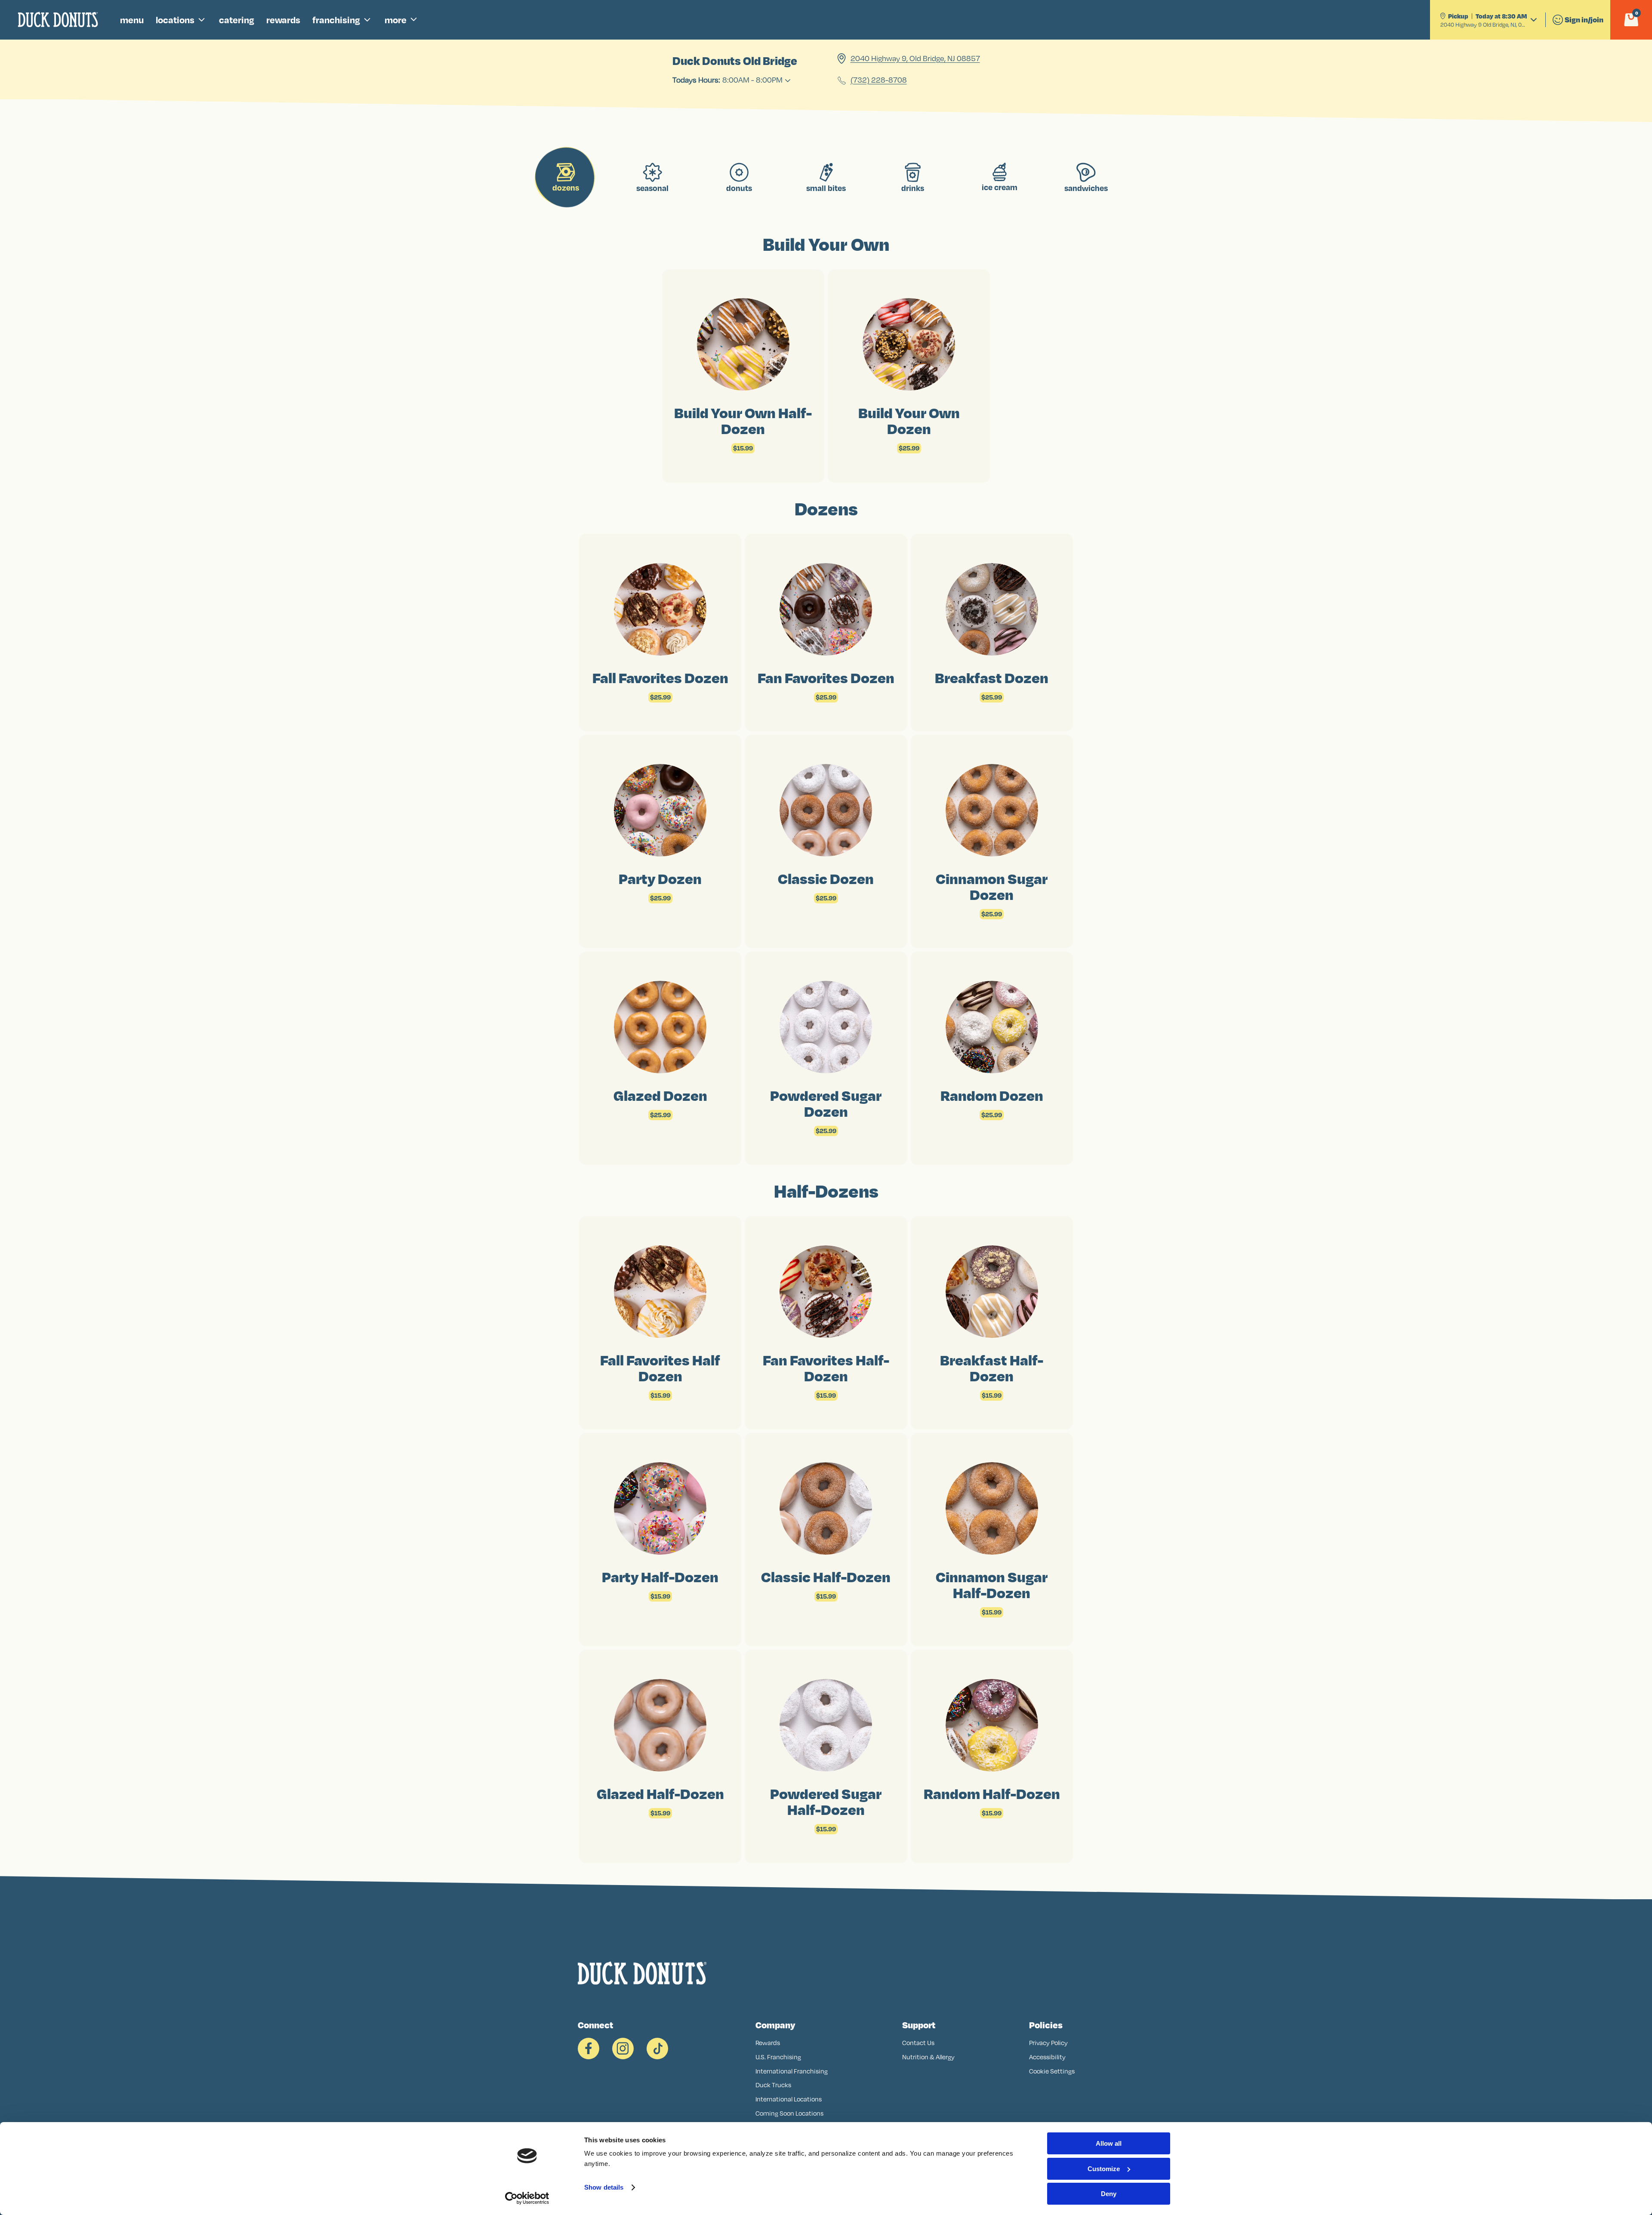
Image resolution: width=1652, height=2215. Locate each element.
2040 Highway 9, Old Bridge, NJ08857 (915, 59)
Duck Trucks (773, 2085)
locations (175, 20)
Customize (1104, 2169)
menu (132, 20)
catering (237, 20)
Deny (1109, 2194)
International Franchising (792, 2071)
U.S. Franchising (778, 2057)
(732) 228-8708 (879, 80)
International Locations (789, 2099)
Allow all (1109, 2143)
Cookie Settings (1052, 2071)
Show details (604, 2187)
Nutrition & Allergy (928, 2057)
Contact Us (918, 2043)
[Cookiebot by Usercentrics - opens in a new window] (527, 2198)
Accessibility (1047, 2057)
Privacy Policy (1048, 2043)
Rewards (768, 2043)
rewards (283, 20)
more (396, 20)
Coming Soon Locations (789, 2113)
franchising (336, 20)
